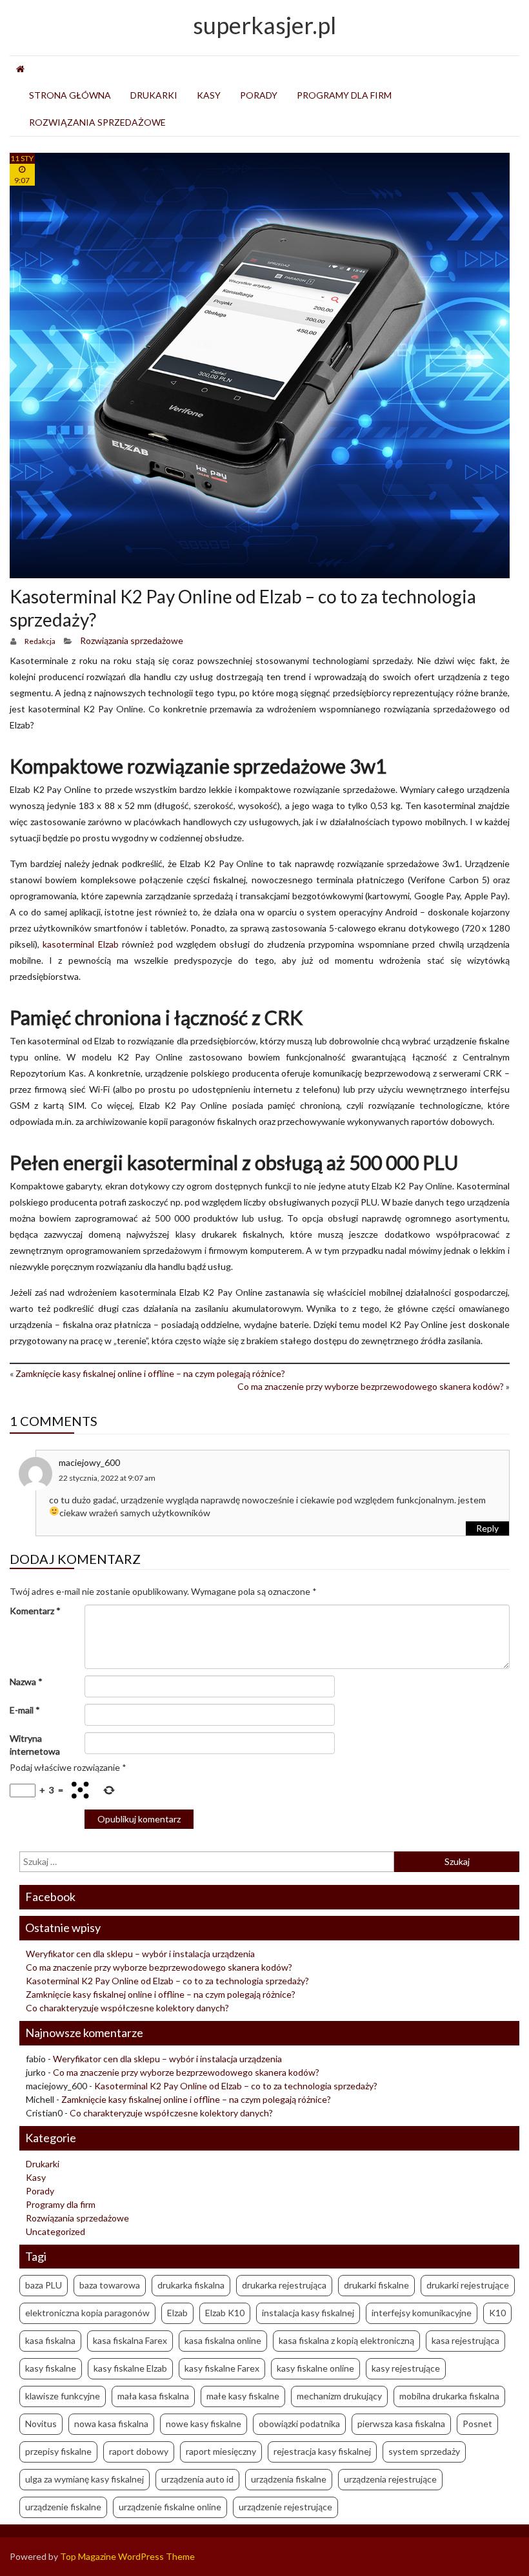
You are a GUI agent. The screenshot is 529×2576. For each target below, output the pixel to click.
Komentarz (35, 1611)
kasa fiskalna (50, 2340)
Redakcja (40, 641)
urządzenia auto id (197, 2479)
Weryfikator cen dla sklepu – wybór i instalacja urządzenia (140, 1954)
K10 (497, 2313)
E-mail (25, 1710)
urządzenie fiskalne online (170, 2507)
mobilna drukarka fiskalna (449, 2396)
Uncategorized (55, 2231)
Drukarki (154, 95)
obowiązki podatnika (299, 2424)
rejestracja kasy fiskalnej (322, 2451)
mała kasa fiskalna (153, 2396)
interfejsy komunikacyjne (422, 2313)
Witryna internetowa (35, 1745)
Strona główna (70, 95)
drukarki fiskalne (376, 2285)
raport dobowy (139, 2451)
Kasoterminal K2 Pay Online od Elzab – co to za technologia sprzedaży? (167, 1981)
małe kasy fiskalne (243, 2396)
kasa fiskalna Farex (130, 2340)
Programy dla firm (344, 95)
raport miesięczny (221, 2451)
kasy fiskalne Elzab (130, 2368)
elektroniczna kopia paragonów (87, 2313)
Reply (487, 1528)
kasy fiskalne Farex (222, 2368)
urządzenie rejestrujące (285, 2507)
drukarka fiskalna (191, 2285)
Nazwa (26, 1682)
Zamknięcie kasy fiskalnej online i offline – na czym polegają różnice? (150, 1373)
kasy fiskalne (51, 2368)
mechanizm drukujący (339, 2396)
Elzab (177, 2313)
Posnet (477, 2424)
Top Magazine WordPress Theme (127, 2556)
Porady (259, 95)
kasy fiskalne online (315, 2368)
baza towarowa (110, 2285)
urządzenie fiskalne (63, 2507)
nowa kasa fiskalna (111, 2424)
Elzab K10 (225, 2313)
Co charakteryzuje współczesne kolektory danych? (127, 2008)
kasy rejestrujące (406, 2368)
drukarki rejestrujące (468, 2285)
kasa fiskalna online (223, 2340)
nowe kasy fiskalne (204, 2424)
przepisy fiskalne (58, 2451)
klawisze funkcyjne (63, 2396)
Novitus (41, 2424)
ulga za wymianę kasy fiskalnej (85, 2479)
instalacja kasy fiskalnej (308, 2313)
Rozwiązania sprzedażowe (97, 122)
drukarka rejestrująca (284, 2285)
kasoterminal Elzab (80, 944)
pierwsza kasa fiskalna (401, 2424)
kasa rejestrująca (465, 2340)
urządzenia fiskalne (289, 2479)
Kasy (209, 95)
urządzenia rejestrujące (390, 2479)
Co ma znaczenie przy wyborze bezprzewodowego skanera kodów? (371, 1386)
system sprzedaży (424, 2451)
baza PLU (44, 2285)
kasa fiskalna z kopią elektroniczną (346, 2340)
